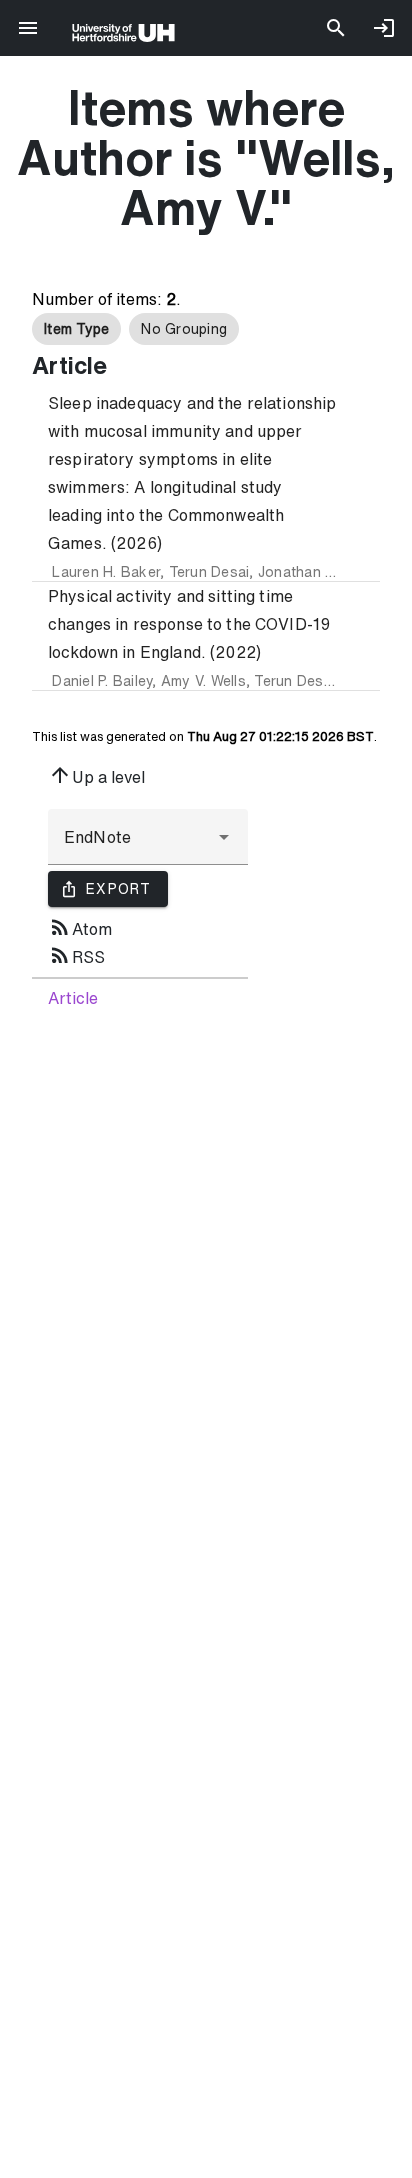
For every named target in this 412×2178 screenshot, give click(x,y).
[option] (76, 329)
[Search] (336, 28)
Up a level (96, 775)
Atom (80, 927)
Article (73, 998)
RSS (76, 955)
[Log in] (384, 28)
